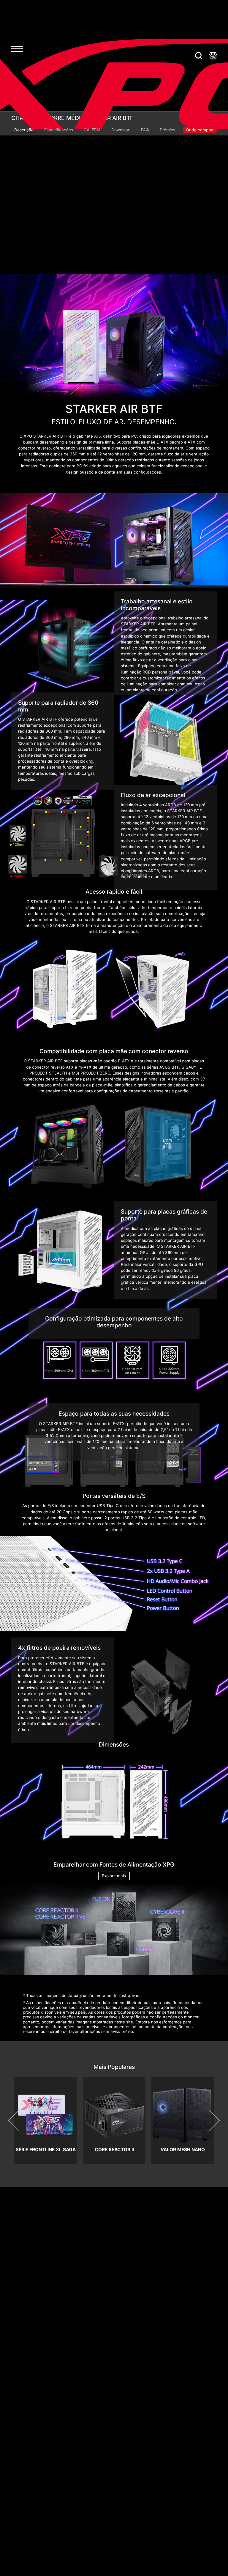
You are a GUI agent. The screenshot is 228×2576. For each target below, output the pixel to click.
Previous (19, 2121)
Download (121, 130)
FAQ (145, 130)
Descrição (24, 130)
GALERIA (92, 130)
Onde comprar (200, 130)
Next (209, 2121)
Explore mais (114, 1876)
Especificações (59, 130)
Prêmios (167, 130)
